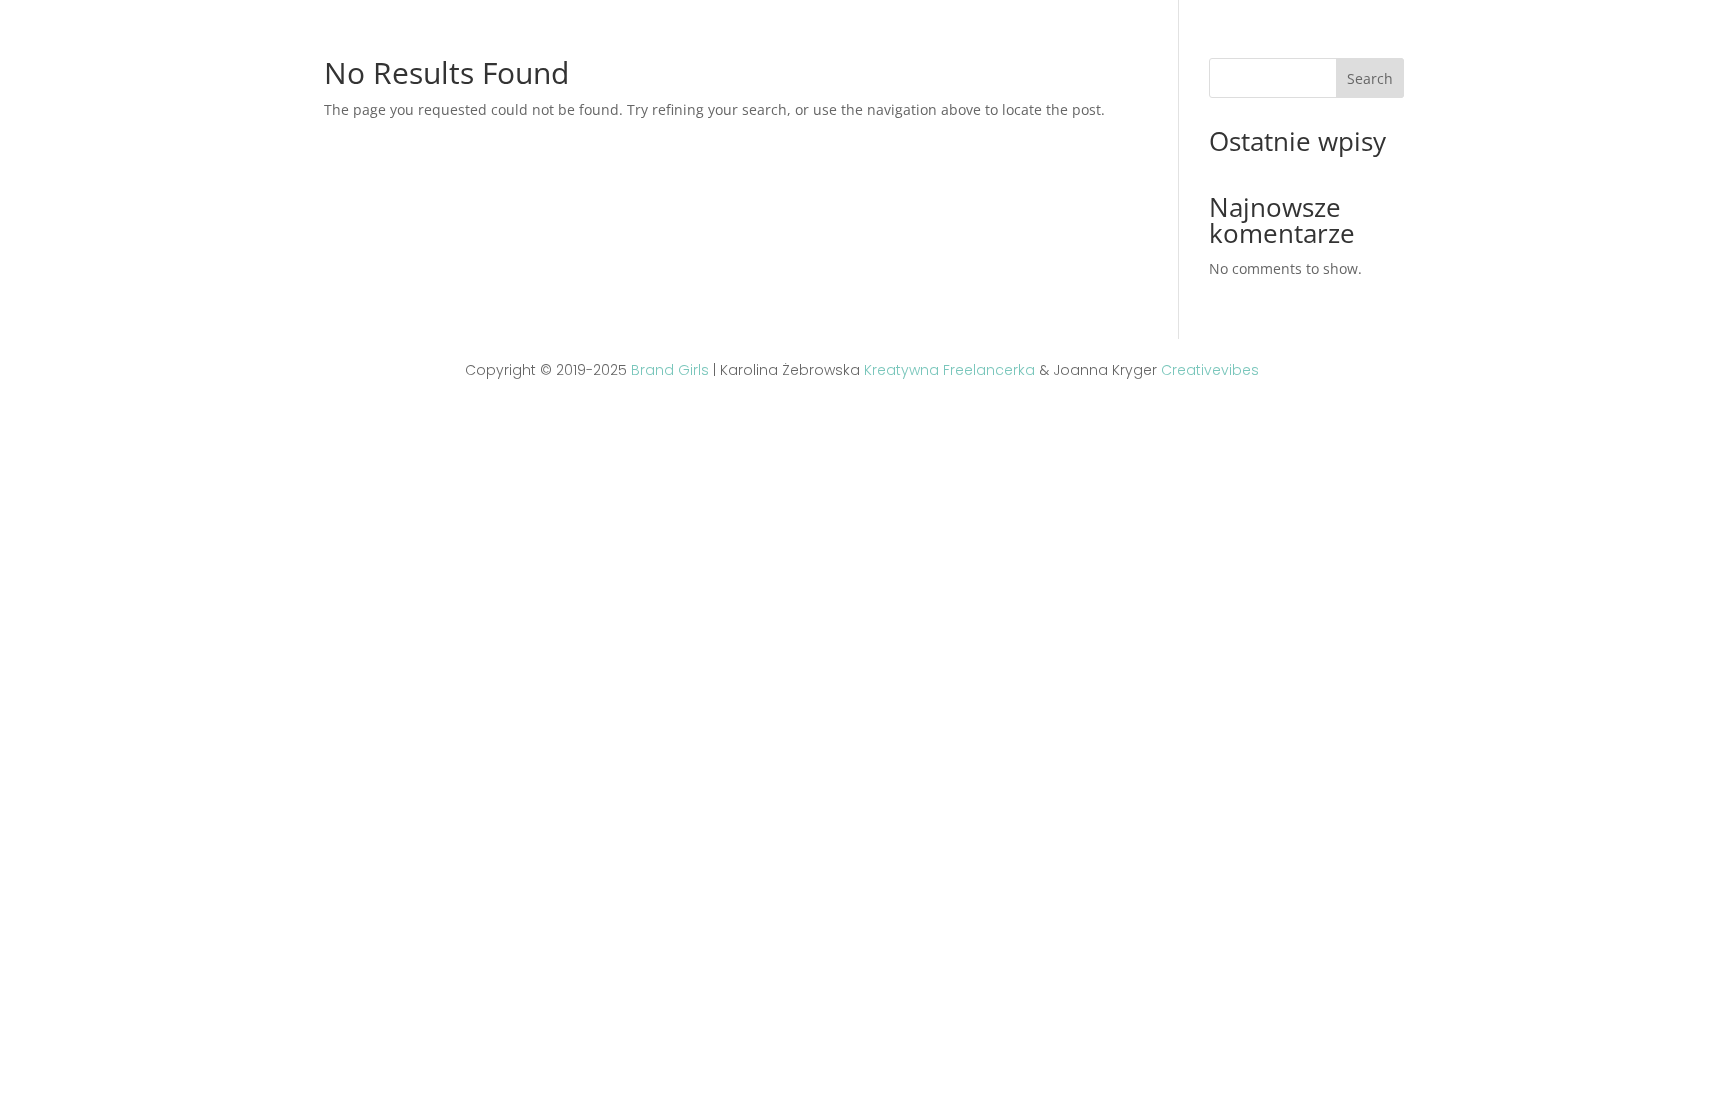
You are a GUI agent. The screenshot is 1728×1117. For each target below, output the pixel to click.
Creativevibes (1210, 370)
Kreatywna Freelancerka (949, 370)
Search (1370, 78)
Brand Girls (670, 370)
